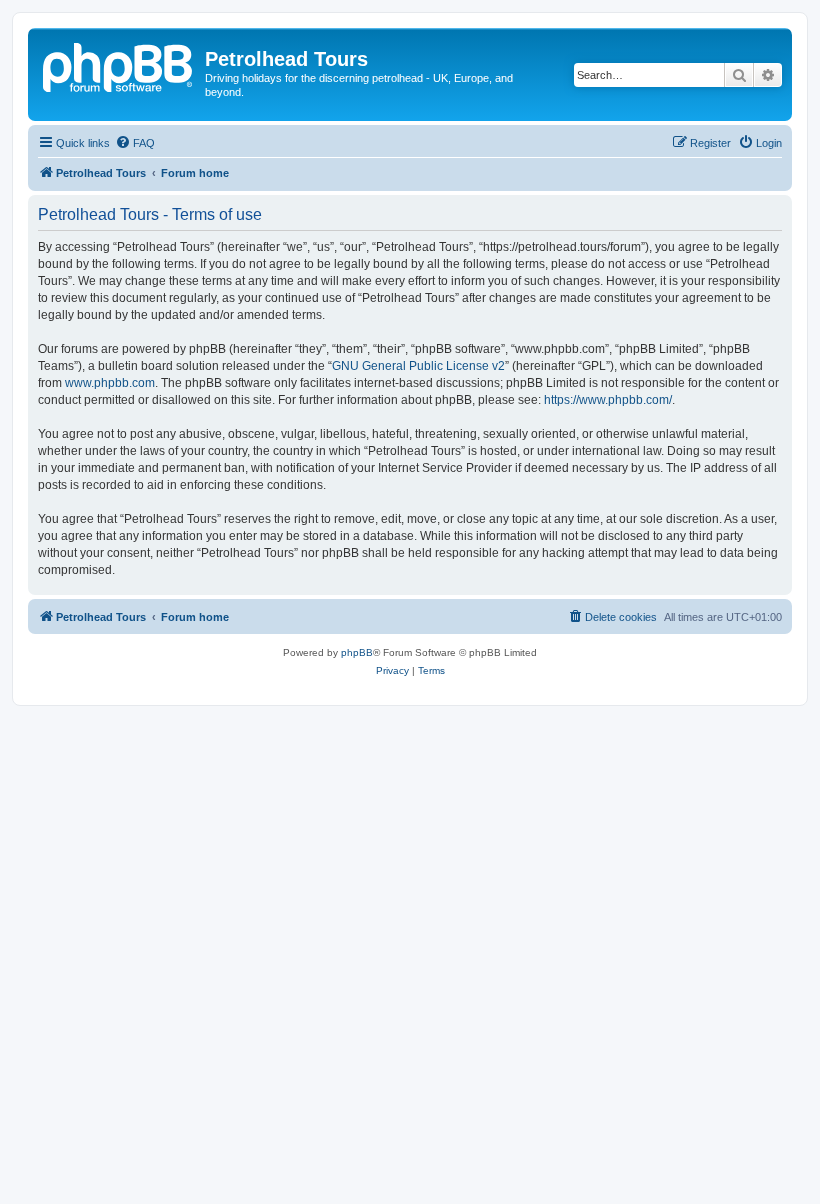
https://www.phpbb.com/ (608, 400)
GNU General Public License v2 (418, 366)
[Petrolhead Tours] (119, 65)
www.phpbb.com (110, 383)
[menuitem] (135, 143)
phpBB (357, 652)
